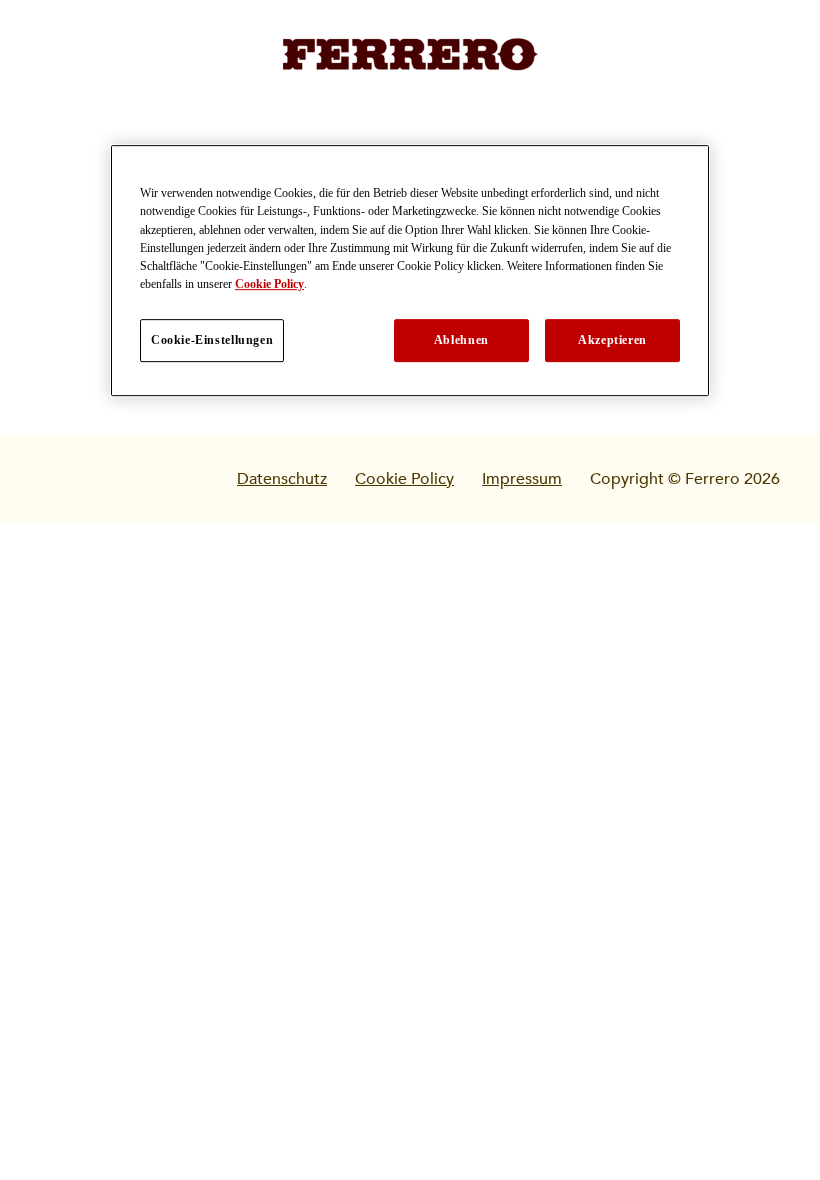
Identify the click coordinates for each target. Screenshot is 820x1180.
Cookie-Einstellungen (212, 340)
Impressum (522, 479)
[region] (410, 270)
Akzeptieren (612, 340)
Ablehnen (461, 340)
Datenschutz (282, 479)
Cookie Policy (404, 479)
